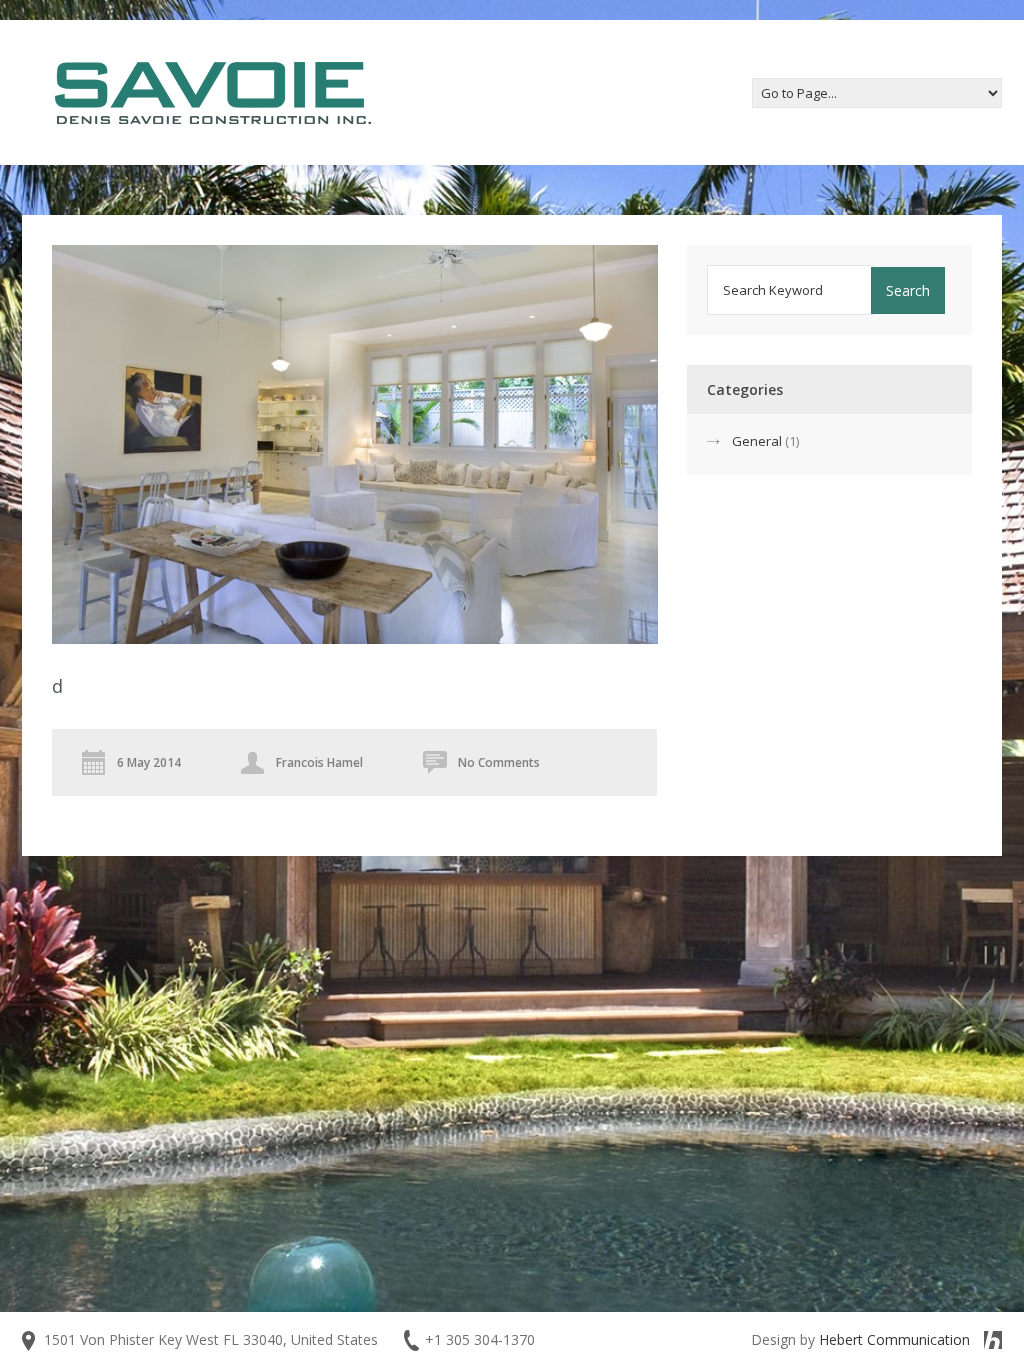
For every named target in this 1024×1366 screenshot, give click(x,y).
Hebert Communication (894, 1339)
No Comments (499, 762)
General (757, 441)
